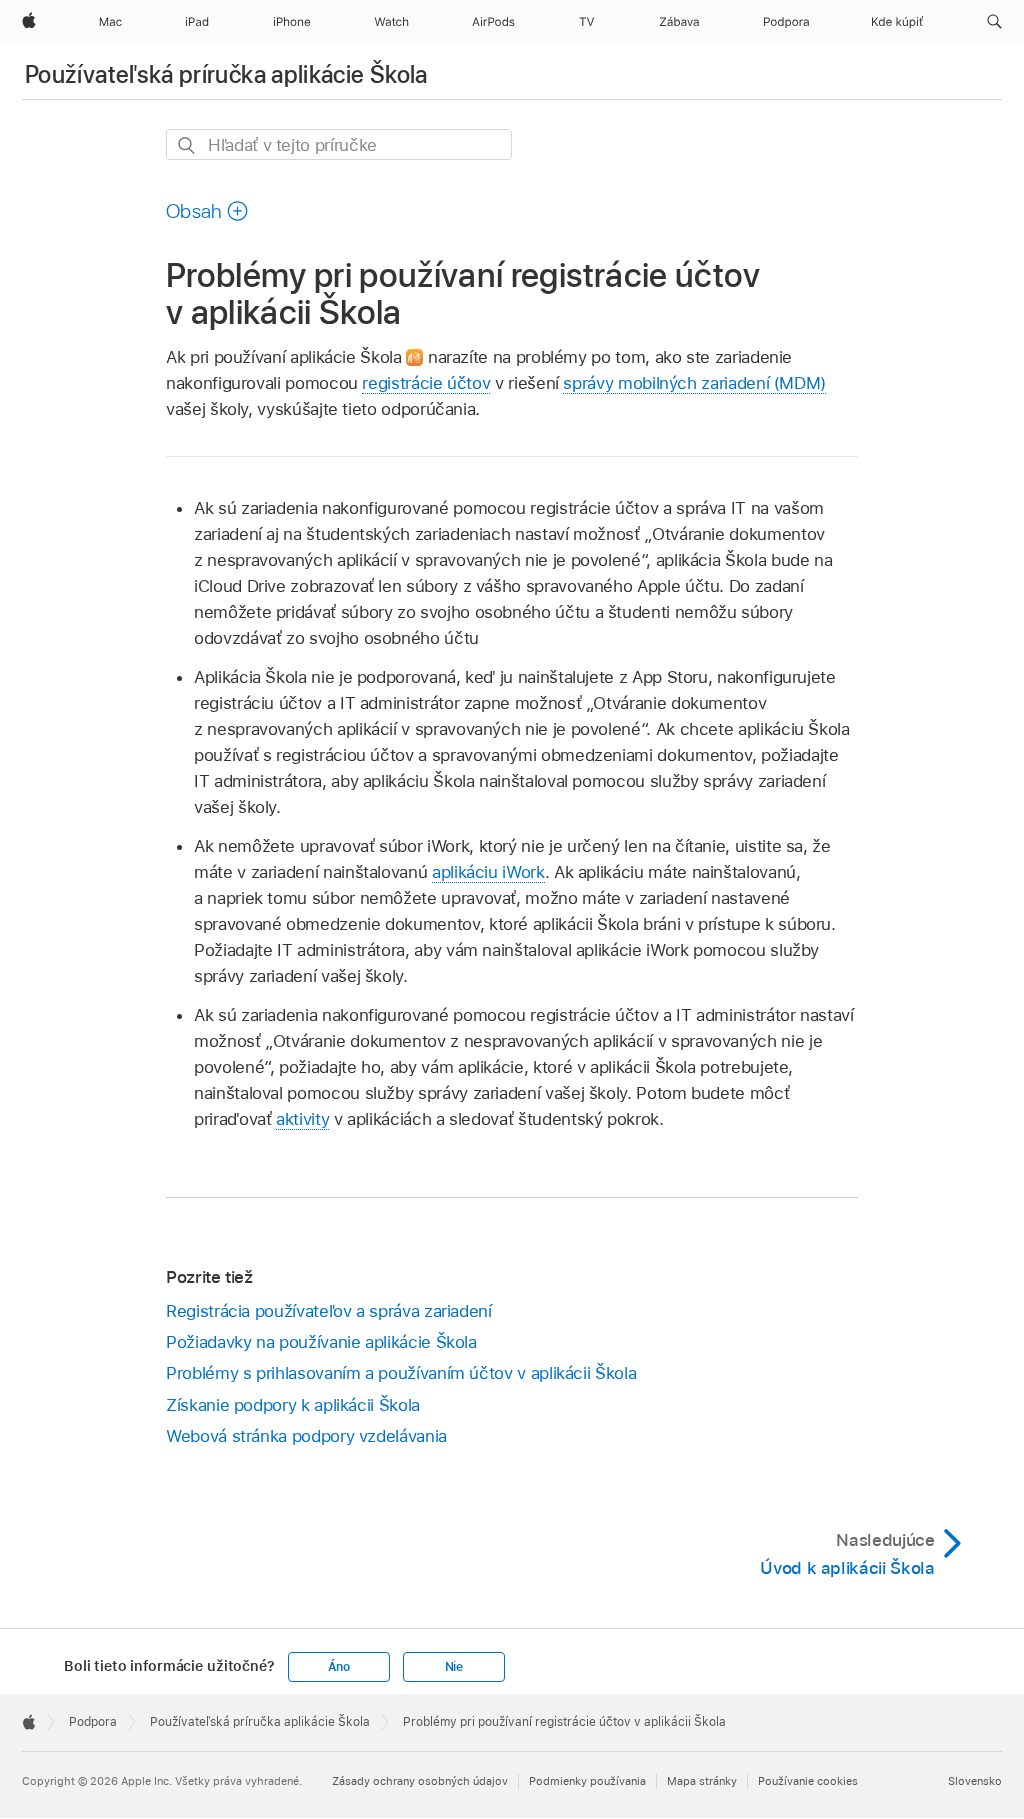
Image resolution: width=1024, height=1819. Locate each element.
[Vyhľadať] (187, 145)
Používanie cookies (808, 1781)
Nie (454, 1667)
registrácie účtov (426, 383)
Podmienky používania (587, 1781)
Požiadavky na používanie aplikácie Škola (321, 1342)
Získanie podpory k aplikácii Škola (293, 1405)
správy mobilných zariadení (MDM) (694, 383)
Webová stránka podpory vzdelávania (306, 1436)
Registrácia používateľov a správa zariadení (329, 1311)
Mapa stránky (702, 1781)
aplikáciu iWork (488, 872)
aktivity (302, 1119)
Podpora (93, 1722)
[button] (994, 22)
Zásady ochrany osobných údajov (420, 1781)
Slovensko (975, 1781)
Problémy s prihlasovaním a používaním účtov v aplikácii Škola (401, 1373)
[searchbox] (339, 144)
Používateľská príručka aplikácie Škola (226, 74)
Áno (339, 1667)
